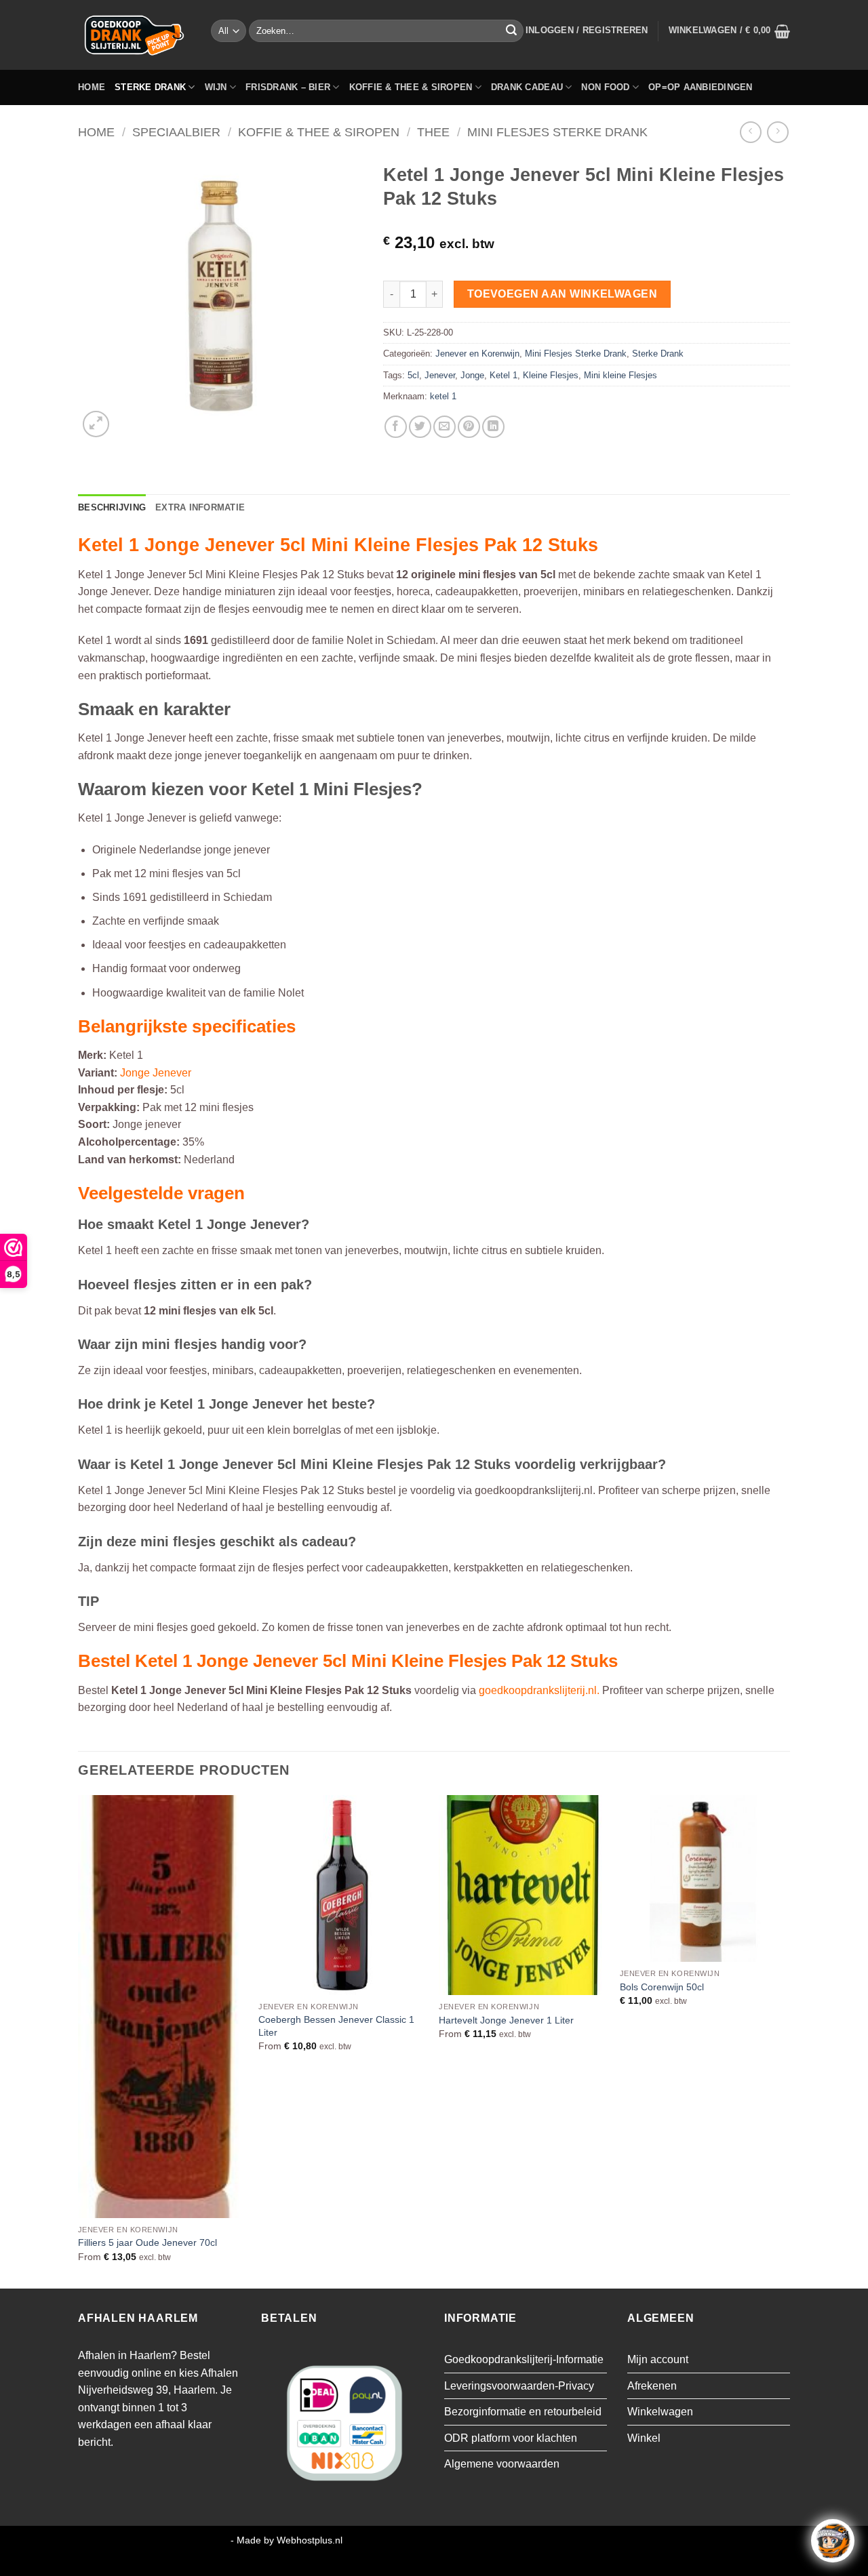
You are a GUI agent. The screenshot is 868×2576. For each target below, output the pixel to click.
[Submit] (511, 31)
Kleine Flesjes (551, 375)
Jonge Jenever (156, 1073)
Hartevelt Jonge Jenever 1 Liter (506, 2020)
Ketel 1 (504, 375)
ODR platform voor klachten (511, 2438)
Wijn (216, 87)
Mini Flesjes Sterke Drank (557, 132)
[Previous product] (777, 132)
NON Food (605, 87)
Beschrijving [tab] (112, 507)
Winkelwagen (660, 2412)
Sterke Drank (150, 87)
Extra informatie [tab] (200, 507)
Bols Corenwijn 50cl (662, 1987)
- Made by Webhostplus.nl (287, 2540)
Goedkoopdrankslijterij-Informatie (524, 2359)
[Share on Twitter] (420, 427)
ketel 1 (443, 396)
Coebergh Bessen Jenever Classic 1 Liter (336, 2026)
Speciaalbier (176, 132)
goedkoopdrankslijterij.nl (538, 1690)
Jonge (472, 375)
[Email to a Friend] (445, 427)
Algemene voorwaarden (502, 2464)
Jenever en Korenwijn (477, 354)
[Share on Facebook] (396, 427)
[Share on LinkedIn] (493, 427)
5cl (413, 375)
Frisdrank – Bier (288, 87)
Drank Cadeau (527, 87)
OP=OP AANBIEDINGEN (701, 87)
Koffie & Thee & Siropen (411, 87)
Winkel (644, 2438)
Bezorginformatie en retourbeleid (523, 2412)
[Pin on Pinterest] (469, 427)
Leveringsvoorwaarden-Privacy (519, 2386)
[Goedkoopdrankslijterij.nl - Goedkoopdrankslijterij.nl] (134, 35)
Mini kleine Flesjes (620, 375)
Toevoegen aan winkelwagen (563, 294)
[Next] (786, 2040)
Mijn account (658, 2359)
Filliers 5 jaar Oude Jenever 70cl (147, 2242)
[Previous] (79, 2040)
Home (92, 87)
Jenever (440, 375)
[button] (587, 31)
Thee (433, 132)
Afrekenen (652, 2386)
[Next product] (750, 132)
